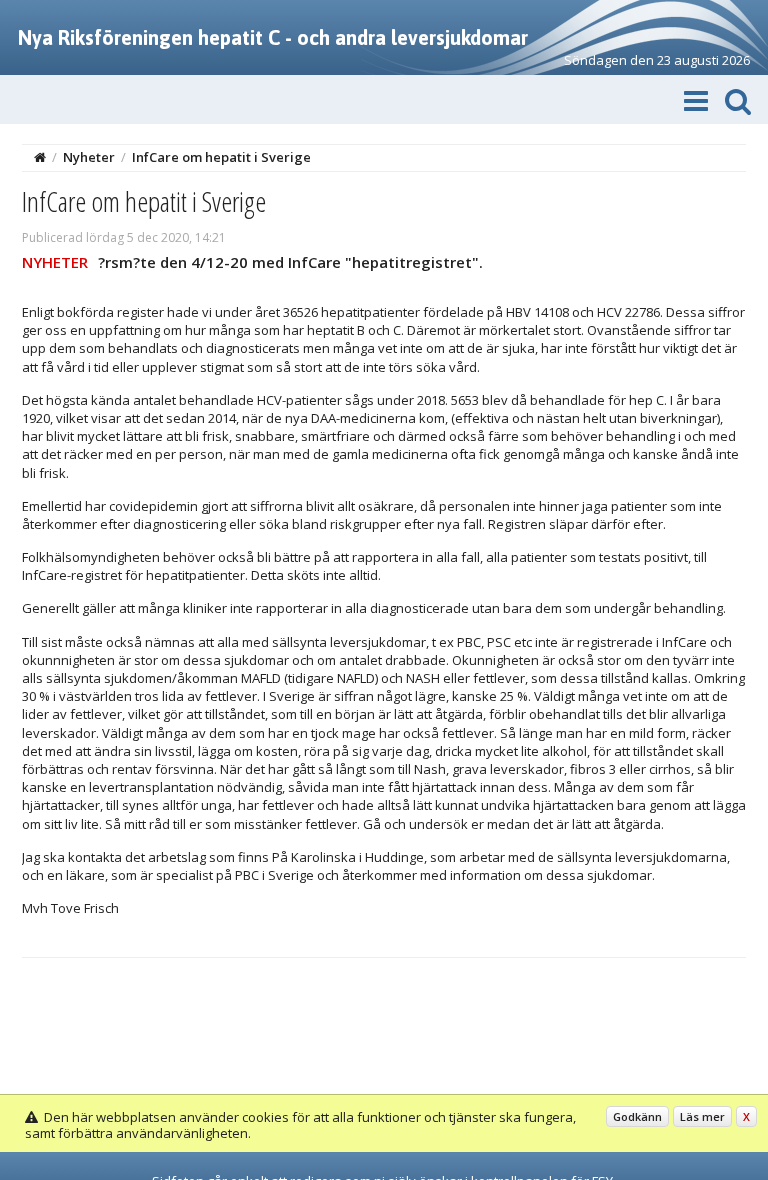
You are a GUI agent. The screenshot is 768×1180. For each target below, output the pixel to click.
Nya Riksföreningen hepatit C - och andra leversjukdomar (273, 37)
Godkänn (637, 1116)
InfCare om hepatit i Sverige (221, 157)
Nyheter (89, 157)
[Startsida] (40, 157)
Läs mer (702, 1116)
